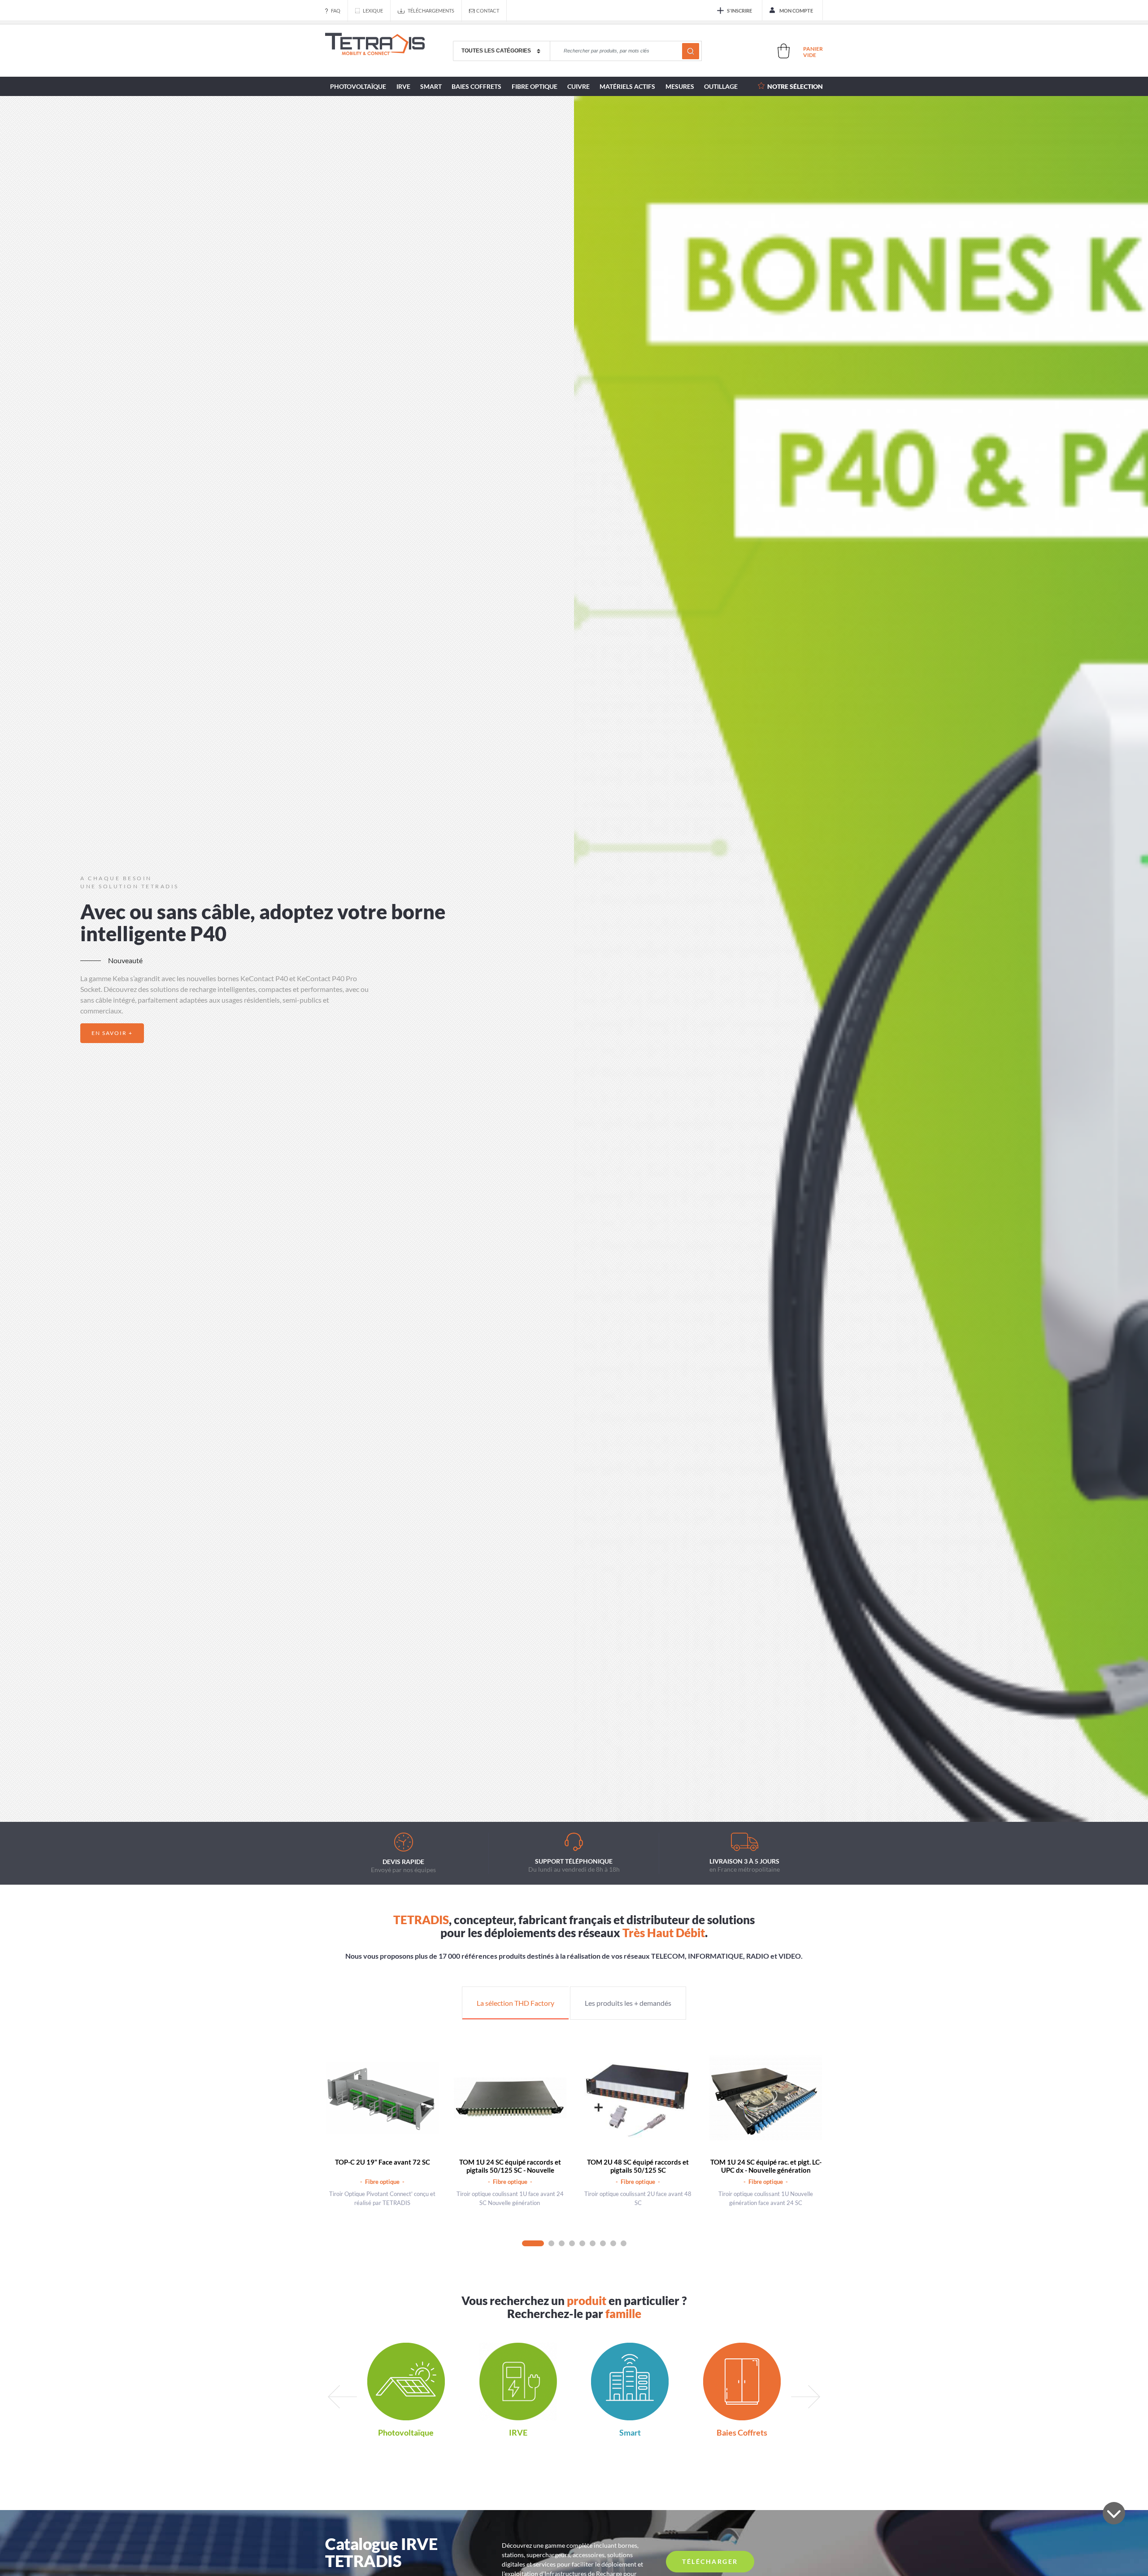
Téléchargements (431, 11)
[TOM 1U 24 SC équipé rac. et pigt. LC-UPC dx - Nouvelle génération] (766, 2098)
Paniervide (813, 52)
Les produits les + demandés (628, 2003)
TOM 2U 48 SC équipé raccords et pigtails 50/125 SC (638, 2166)
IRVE (403, 86)
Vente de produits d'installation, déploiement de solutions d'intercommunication (375, 51)
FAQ (336, 11)
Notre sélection (795, 86)
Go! (691, 51)
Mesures (680, 86)
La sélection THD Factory (515, 2003)
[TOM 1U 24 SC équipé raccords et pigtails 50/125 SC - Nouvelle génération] (510, 2098)
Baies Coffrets (476, 86)
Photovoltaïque (358, 86)
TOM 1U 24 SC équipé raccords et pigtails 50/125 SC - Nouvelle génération (510, 2170)
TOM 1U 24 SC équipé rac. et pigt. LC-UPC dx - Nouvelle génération (766, 2166)
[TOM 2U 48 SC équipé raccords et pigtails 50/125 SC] (638, 2098)
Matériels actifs (627, 86)
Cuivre (578, 86)
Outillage (721, 86)
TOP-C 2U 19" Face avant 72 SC (383, 2162)
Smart (431, 86)
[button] (550, 1796)
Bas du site (1114, 2513)
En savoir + (112, 1033)
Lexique (373, 11)
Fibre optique (535, 86)
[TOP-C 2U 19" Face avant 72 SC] (382, 2098)
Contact (488, 11)
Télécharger (710, 2561)
